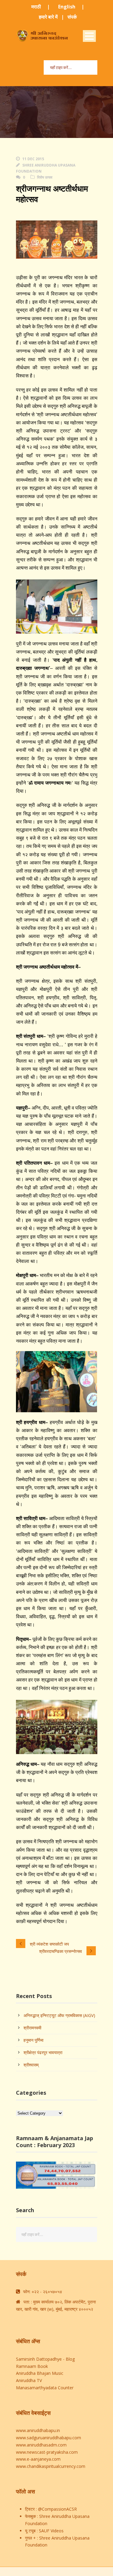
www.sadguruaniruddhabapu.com (49, 2438)
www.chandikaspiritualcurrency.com (51, 2466)
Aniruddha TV (29, 2380)
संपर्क (72, 17)
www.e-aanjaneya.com (38, 2459)
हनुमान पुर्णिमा (33, 2040)
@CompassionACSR (57, 2509)
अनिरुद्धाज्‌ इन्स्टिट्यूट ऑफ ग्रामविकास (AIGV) (59, 2015)
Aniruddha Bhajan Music (40, 2373)
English (67, 7)
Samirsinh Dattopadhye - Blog (45, 2359)
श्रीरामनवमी (32, 2028)
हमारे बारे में (48, 17)
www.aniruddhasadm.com (41, 2445)
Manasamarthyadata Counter (45, 2388)
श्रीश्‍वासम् (31, 2065)
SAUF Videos (51, 2531)
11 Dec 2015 (33, 159)
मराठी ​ (37, 7)
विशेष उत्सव (45, 177)
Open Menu (89, 36)
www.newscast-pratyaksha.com (47, 2452)
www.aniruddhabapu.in (38, 2430)
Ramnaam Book (32, 2366)
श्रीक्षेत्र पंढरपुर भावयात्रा (43, 2052)
